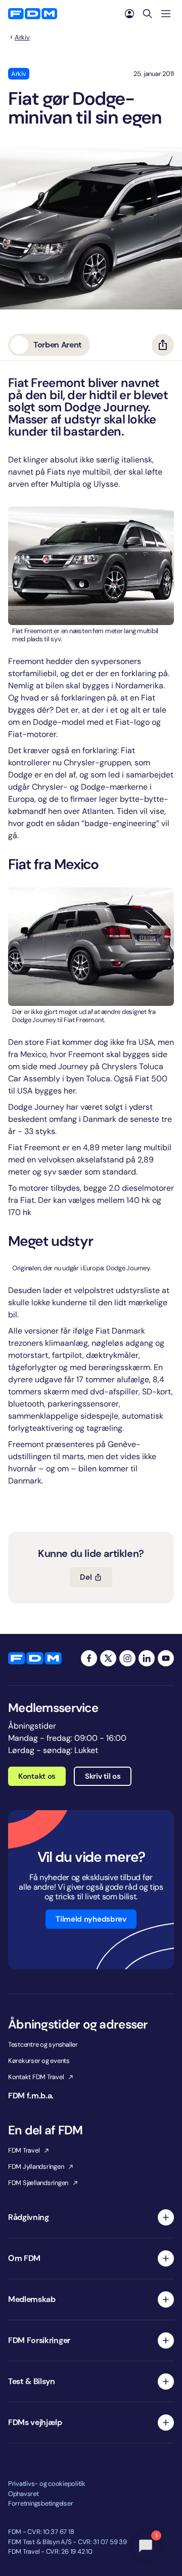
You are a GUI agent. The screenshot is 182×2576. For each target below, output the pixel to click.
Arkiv (22, 37)
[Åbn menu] (166, 14)
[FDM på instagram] (127, 1658)
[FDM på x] (108, 1658)
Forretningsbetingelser (40, 2503)
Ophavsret (24, 2494)
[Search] (148, 14)
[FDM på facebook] (89, 1658)
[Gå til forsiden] (33, 14)
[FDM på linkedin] (147, 1658)
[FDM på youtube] (166, 1658)
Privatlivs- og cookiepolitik (47, 2484)
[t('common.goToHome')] (35, 1658)
